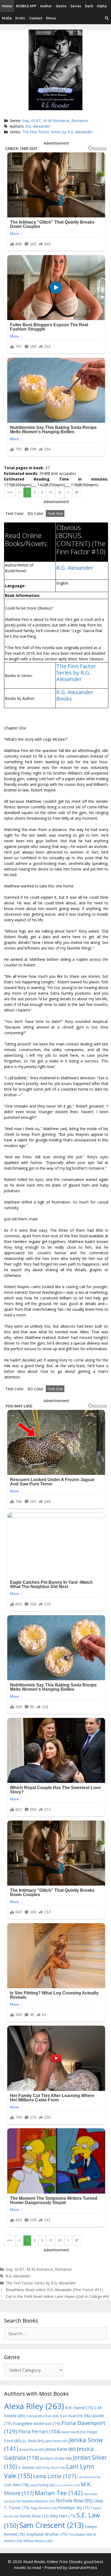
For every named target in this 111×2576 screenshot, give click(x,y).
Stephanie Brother (47, 2534)
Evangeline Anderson (37, 2423)
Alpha (102, 6)
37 (77, 492)
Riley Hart (63, 2516)
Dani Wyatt (72, 2416)
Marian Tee (59, 2493)
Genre (61, 6)
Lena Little (55, 2476)
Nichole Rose (74, 2501)
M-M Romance (56, 121)
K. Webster (30, 2468)
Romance (80, 121)
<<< (10, 492)
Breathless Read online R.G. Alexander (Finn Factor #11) (54, 2290)
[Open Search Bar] (107, 18)
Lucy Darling (42, 2485)
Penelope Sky (74, 2508)
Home (7, 6)
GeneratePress (83, 2567)
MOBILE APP (26, 6)
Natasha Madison (38, 2501)
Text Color (15, 513)
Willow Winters (38, 2541)
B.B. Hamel (79, 2408)
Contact (36, 18)
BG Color (35, 513)
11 (51, 492)
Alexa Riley (34, 2406)
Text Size (55, 513)
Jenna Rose (32, 2450)
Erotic (20, 18)
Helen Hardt (73, 2432)
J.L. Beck (33, 2441)
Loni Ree (16, 2485)
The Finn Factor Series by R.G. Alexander (57, 132)
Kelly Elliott (54, 2468)
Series (76, 6)
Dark (89, 6)
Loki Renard (89, 2477)
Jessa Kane (60, 2449)
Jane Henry (57, 2441)
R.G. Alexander (38, 126)
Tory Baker (80, 2534)
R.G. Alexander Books (75, 695)
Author (46, 6)
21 (60, 492)
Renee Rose (34, 2516)
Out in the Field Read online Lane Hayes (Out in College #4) (57, 2296)
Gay (25, 121)
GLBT (36, 121)
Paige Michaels (44, 2508)
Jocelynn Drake (56, 2458)
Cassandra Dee (43, 2416)
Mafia (7, 18)
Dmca (51, 18)
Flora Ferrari (39, 2431)
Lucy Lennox (68, 2485)
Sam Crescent (51, 2525)
